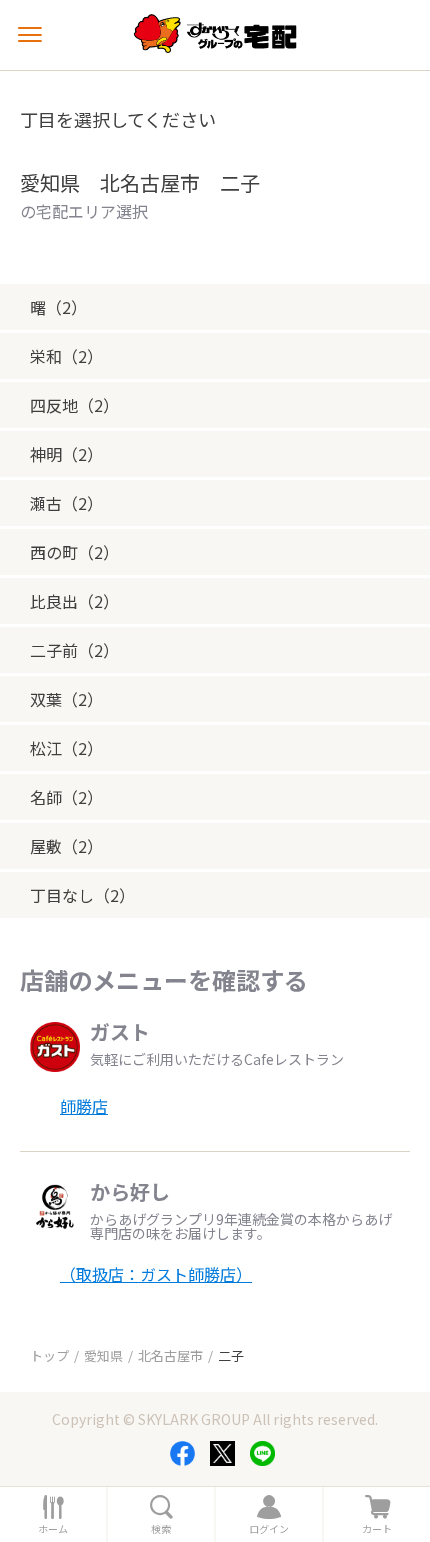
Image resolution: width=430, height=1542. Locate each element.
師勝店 (84, 1106)
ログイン (269, 1529)
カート (377, 1529)
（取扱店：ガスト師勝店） (156, 1274)
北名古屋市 (170, 1355)
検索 (161, 1529)
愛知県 (103, 1355)
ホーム (53, 1529)
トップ (49, 1355)
